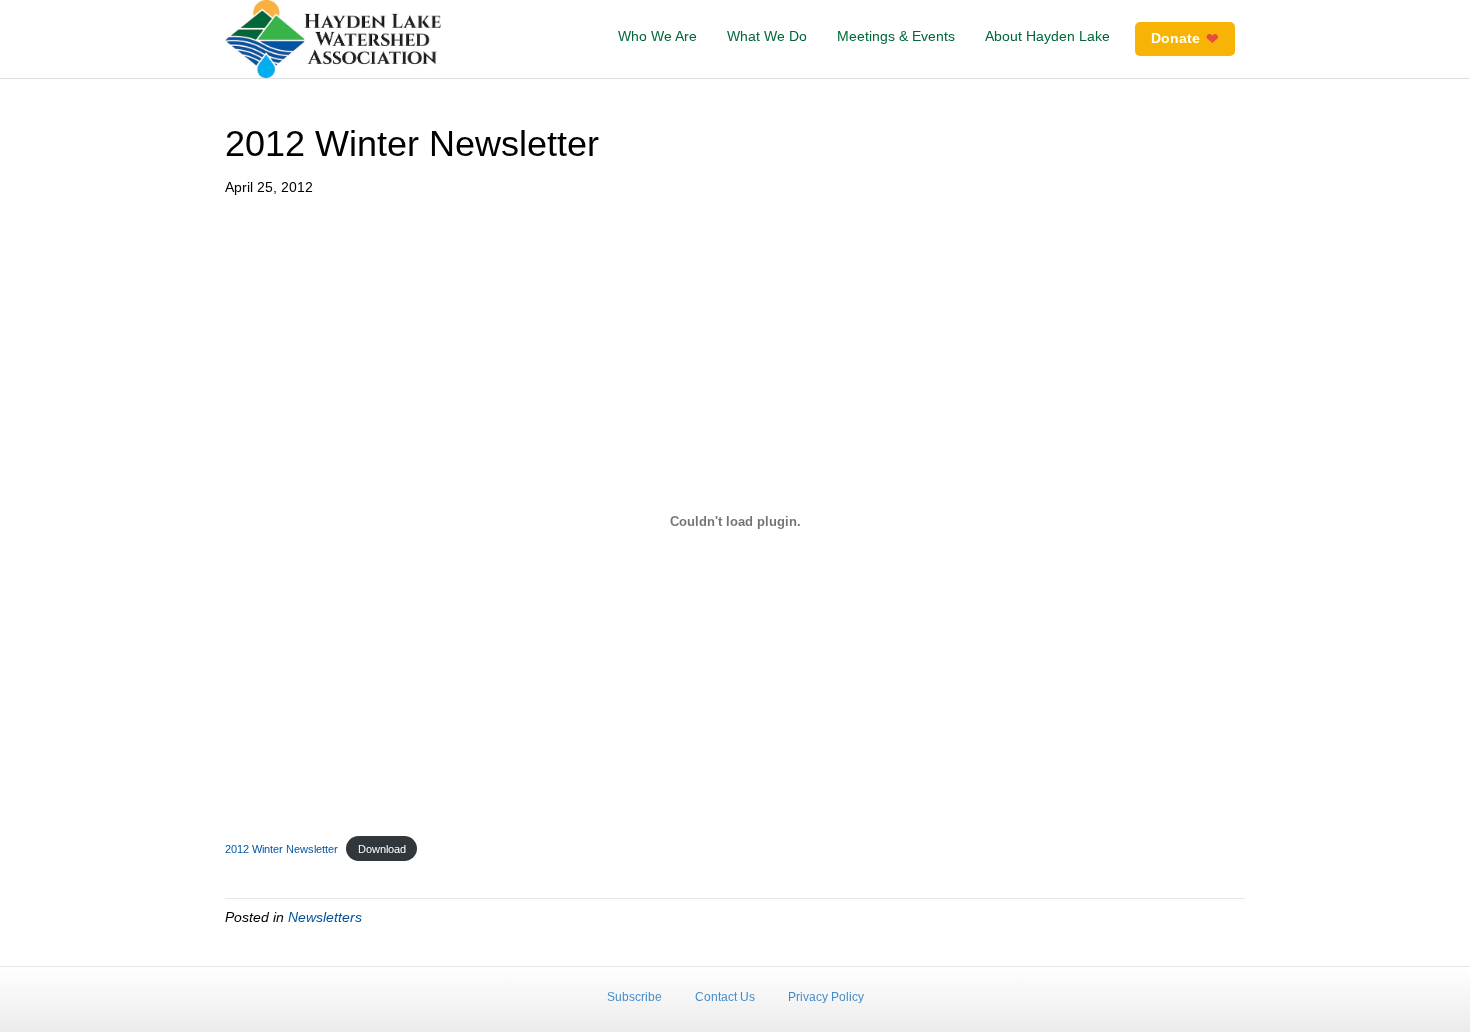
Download (382, 849)
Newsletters (325, 917)
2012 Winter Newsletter (281, 849)
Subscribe (634, 997)
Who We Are (657, 36)
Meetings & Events (896, 36)
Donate (1175, 38)
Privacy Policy (826, 997)
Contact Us (725, 997)
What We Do (767, 36)
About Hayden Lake (1047, 36)
